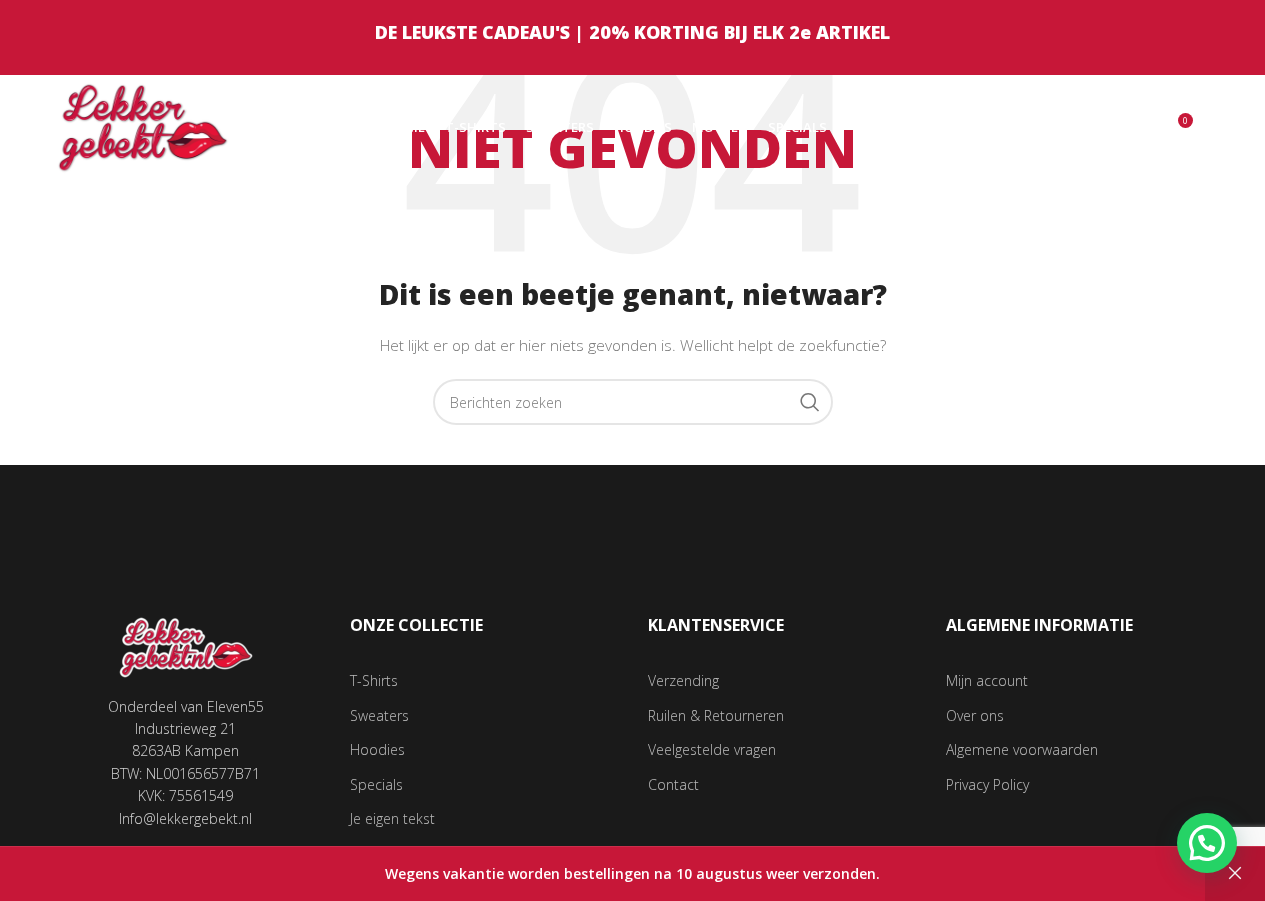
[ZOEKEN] (810, 402)
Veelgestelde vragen (712, 749)
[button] (1207, 843)
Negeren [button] (1235, 874)
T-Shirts (374, 680)
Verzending (683, 680)
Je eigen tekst (392, 818)
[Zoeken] (1134, 128)
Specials (376, 784)
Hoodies (377, 749)
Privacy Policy (987, 784)
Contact (673, 784)
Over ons (975, 715)
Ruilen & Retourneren (716, 715)
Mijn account (987, 680)
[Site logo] (143, 125)
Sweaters (379, 715)
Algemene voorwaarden (1022, 749)
